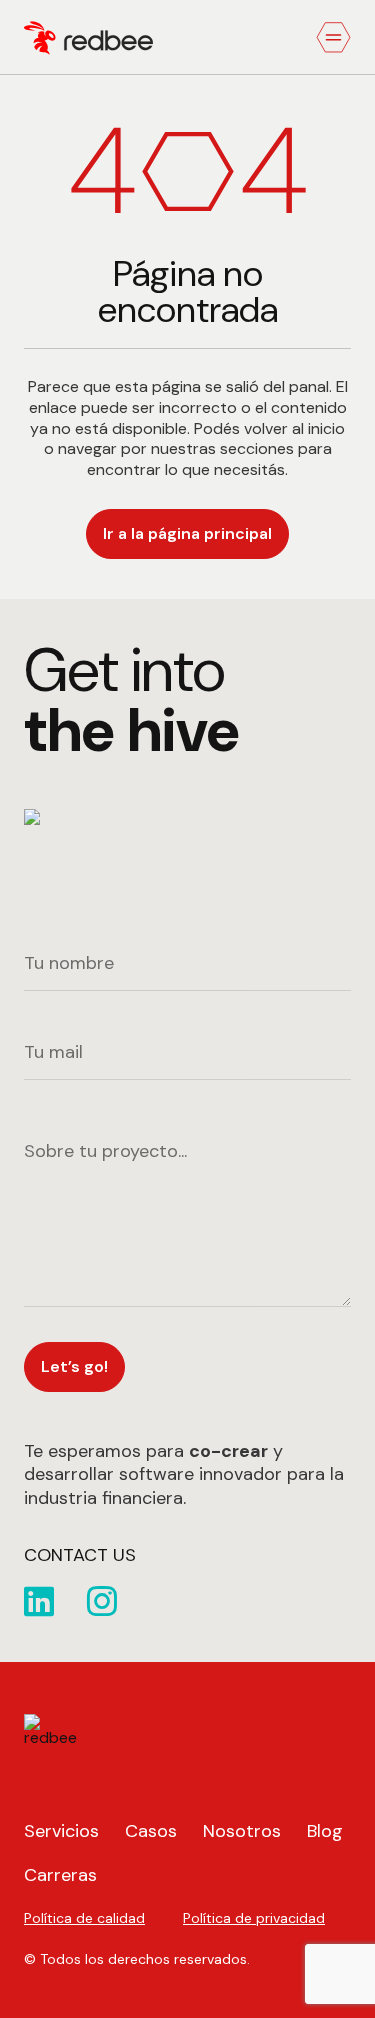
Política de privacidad (254, 1918)
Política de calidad (84, 1918)
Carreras (60, 1875)
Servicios (61, 1831)
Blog (325, 1831)
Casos (151, 1831)
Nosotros (242, 1831)
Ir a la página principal (187, 533)
